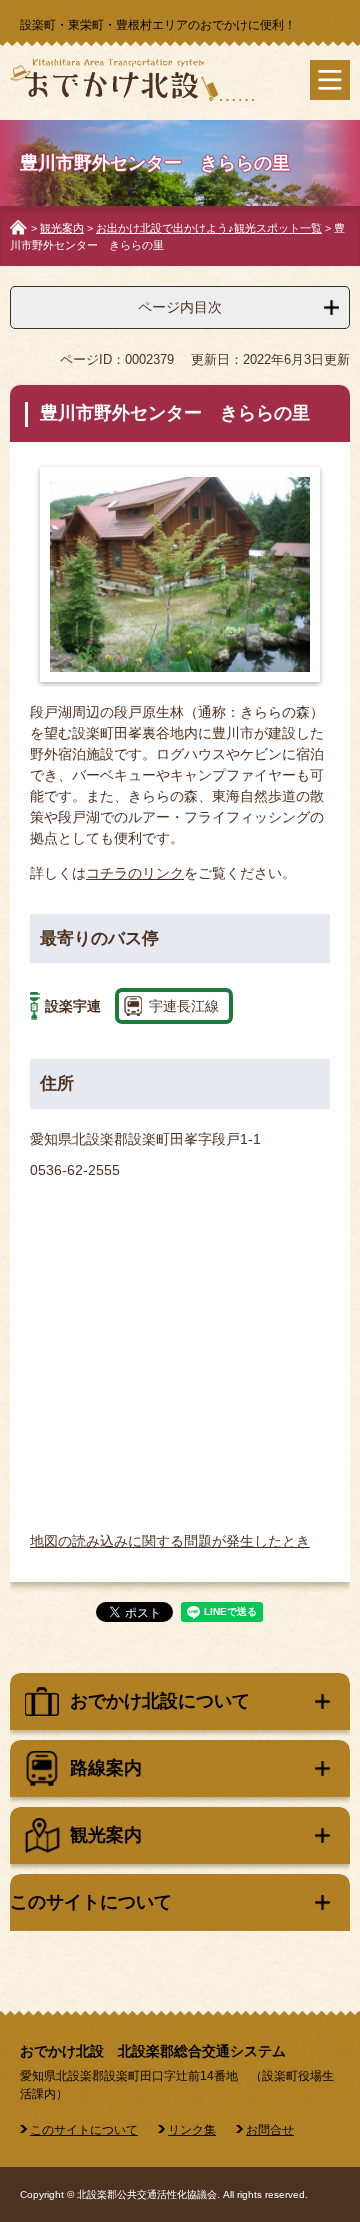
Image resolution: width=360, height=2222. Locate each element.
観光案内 (62, 228)
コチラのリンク (135, 873)
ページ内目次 (180, 307)
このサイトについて (91, 1902)
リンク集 (192, 2130)
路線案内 (106, 1768)
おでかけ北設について (160, 1701)
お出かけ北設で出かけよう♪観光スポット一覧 (209, 228)
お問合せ (270, 2130)
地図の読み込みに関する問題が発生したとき (170, 1541)
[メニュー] (330, 80)
